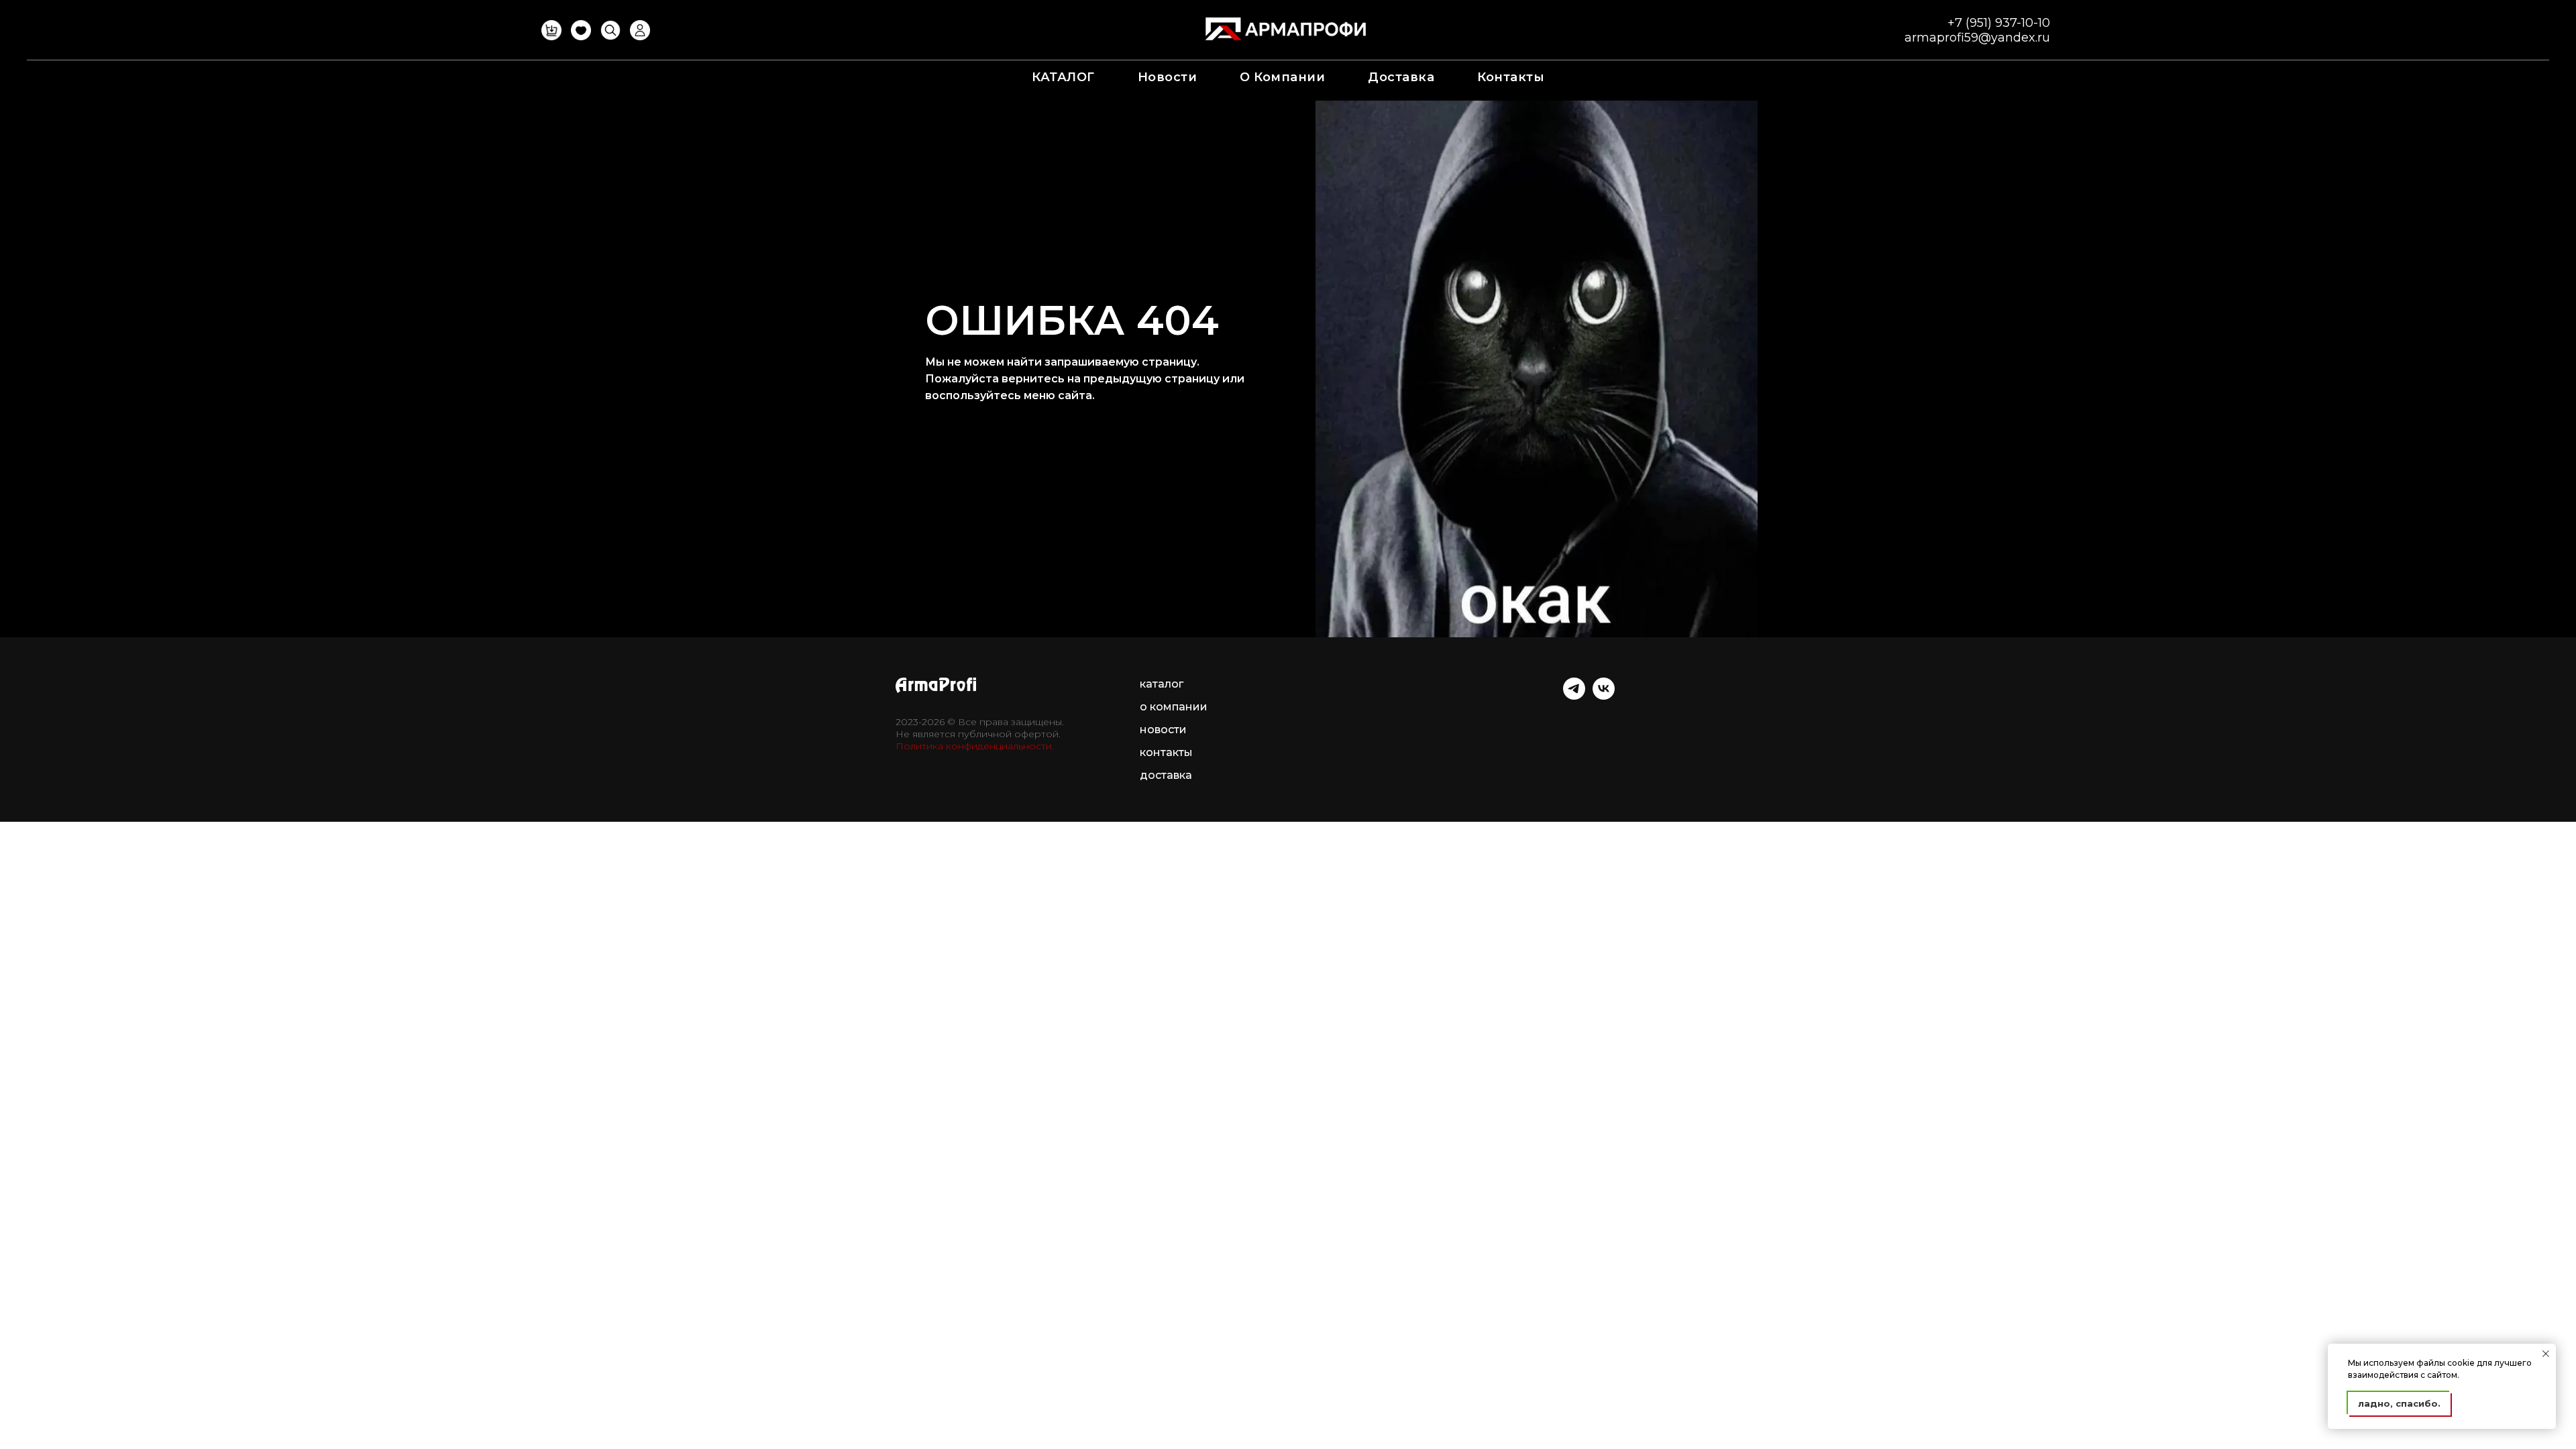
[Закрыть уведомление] (2546, 1354)
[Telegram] (1574, 696)
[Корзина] (551, 37)
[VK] (1604, 696)
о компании (1282, 77)
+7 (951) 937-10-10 (1999, 23)
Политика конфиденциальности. (975, 746)
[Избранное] (581, 37)
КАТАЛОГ (1063, 77)
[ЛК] (640, 37)
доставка (1401, 77)
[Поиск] (610, 37)
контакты (1511, 77)
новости (1168, 77)
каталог (1162, 684)
